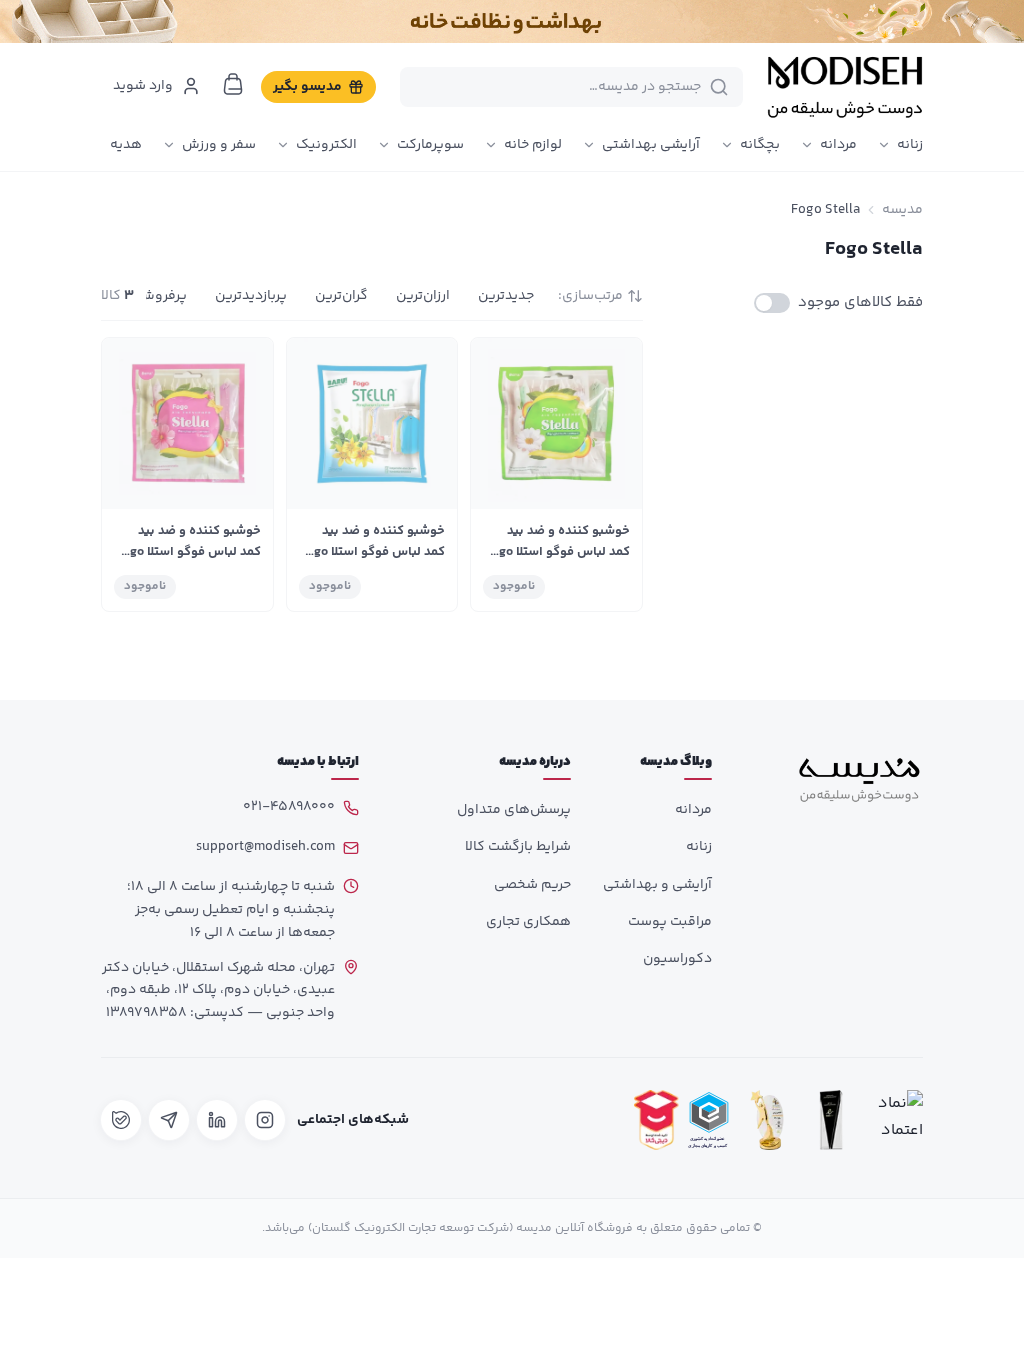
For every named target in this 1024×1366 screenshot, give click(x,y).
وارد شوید (143, 86)
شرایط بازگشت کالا (518, 847)
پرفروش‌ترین (148, 296)
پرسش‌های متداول (514, 810)
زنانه (910, 145)
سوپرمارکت (430, 145)
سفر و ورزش (219, 145)
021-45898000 (289, 807)
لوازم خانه (533, 145)
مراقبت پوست (670, 922)
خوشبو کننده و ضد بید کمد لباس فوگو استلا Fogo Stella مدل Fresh (557, 552)
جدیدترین (506, 296)
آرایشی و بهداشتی (657, 885)
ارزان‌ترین (423, 296)
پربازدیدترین (251, 296)
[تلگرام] (169, 1120)
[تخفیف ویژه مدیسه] (512, 21)
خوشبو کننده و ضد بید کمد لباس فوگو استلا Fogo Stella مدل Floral (188, 552)
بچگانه (760, 145)
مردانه (838, 145)
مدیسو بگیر (307, 87)
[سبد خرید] (233, 84)
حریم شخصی (532, 885)
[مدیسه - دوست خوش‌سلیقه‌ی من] (845, 87)
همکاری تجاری (528, 922)
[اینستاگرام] (265, 1120)
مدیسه (902, 210)
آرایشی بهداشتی (651, 145)
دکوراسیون (677, 959)
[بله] (121, 1120)
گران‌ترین (341, 296)
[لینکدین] (217, 1120)
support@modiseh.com (265, 847)
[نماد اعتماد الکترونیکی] (895, 1120)
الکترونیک (326, 145)
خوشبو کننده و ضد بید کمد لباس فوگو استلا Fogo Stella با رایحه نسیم (372, 552)
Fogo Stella (825, 210)
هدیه (126, 145)
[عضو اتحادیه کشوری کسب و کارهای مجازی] (709, 1120)
